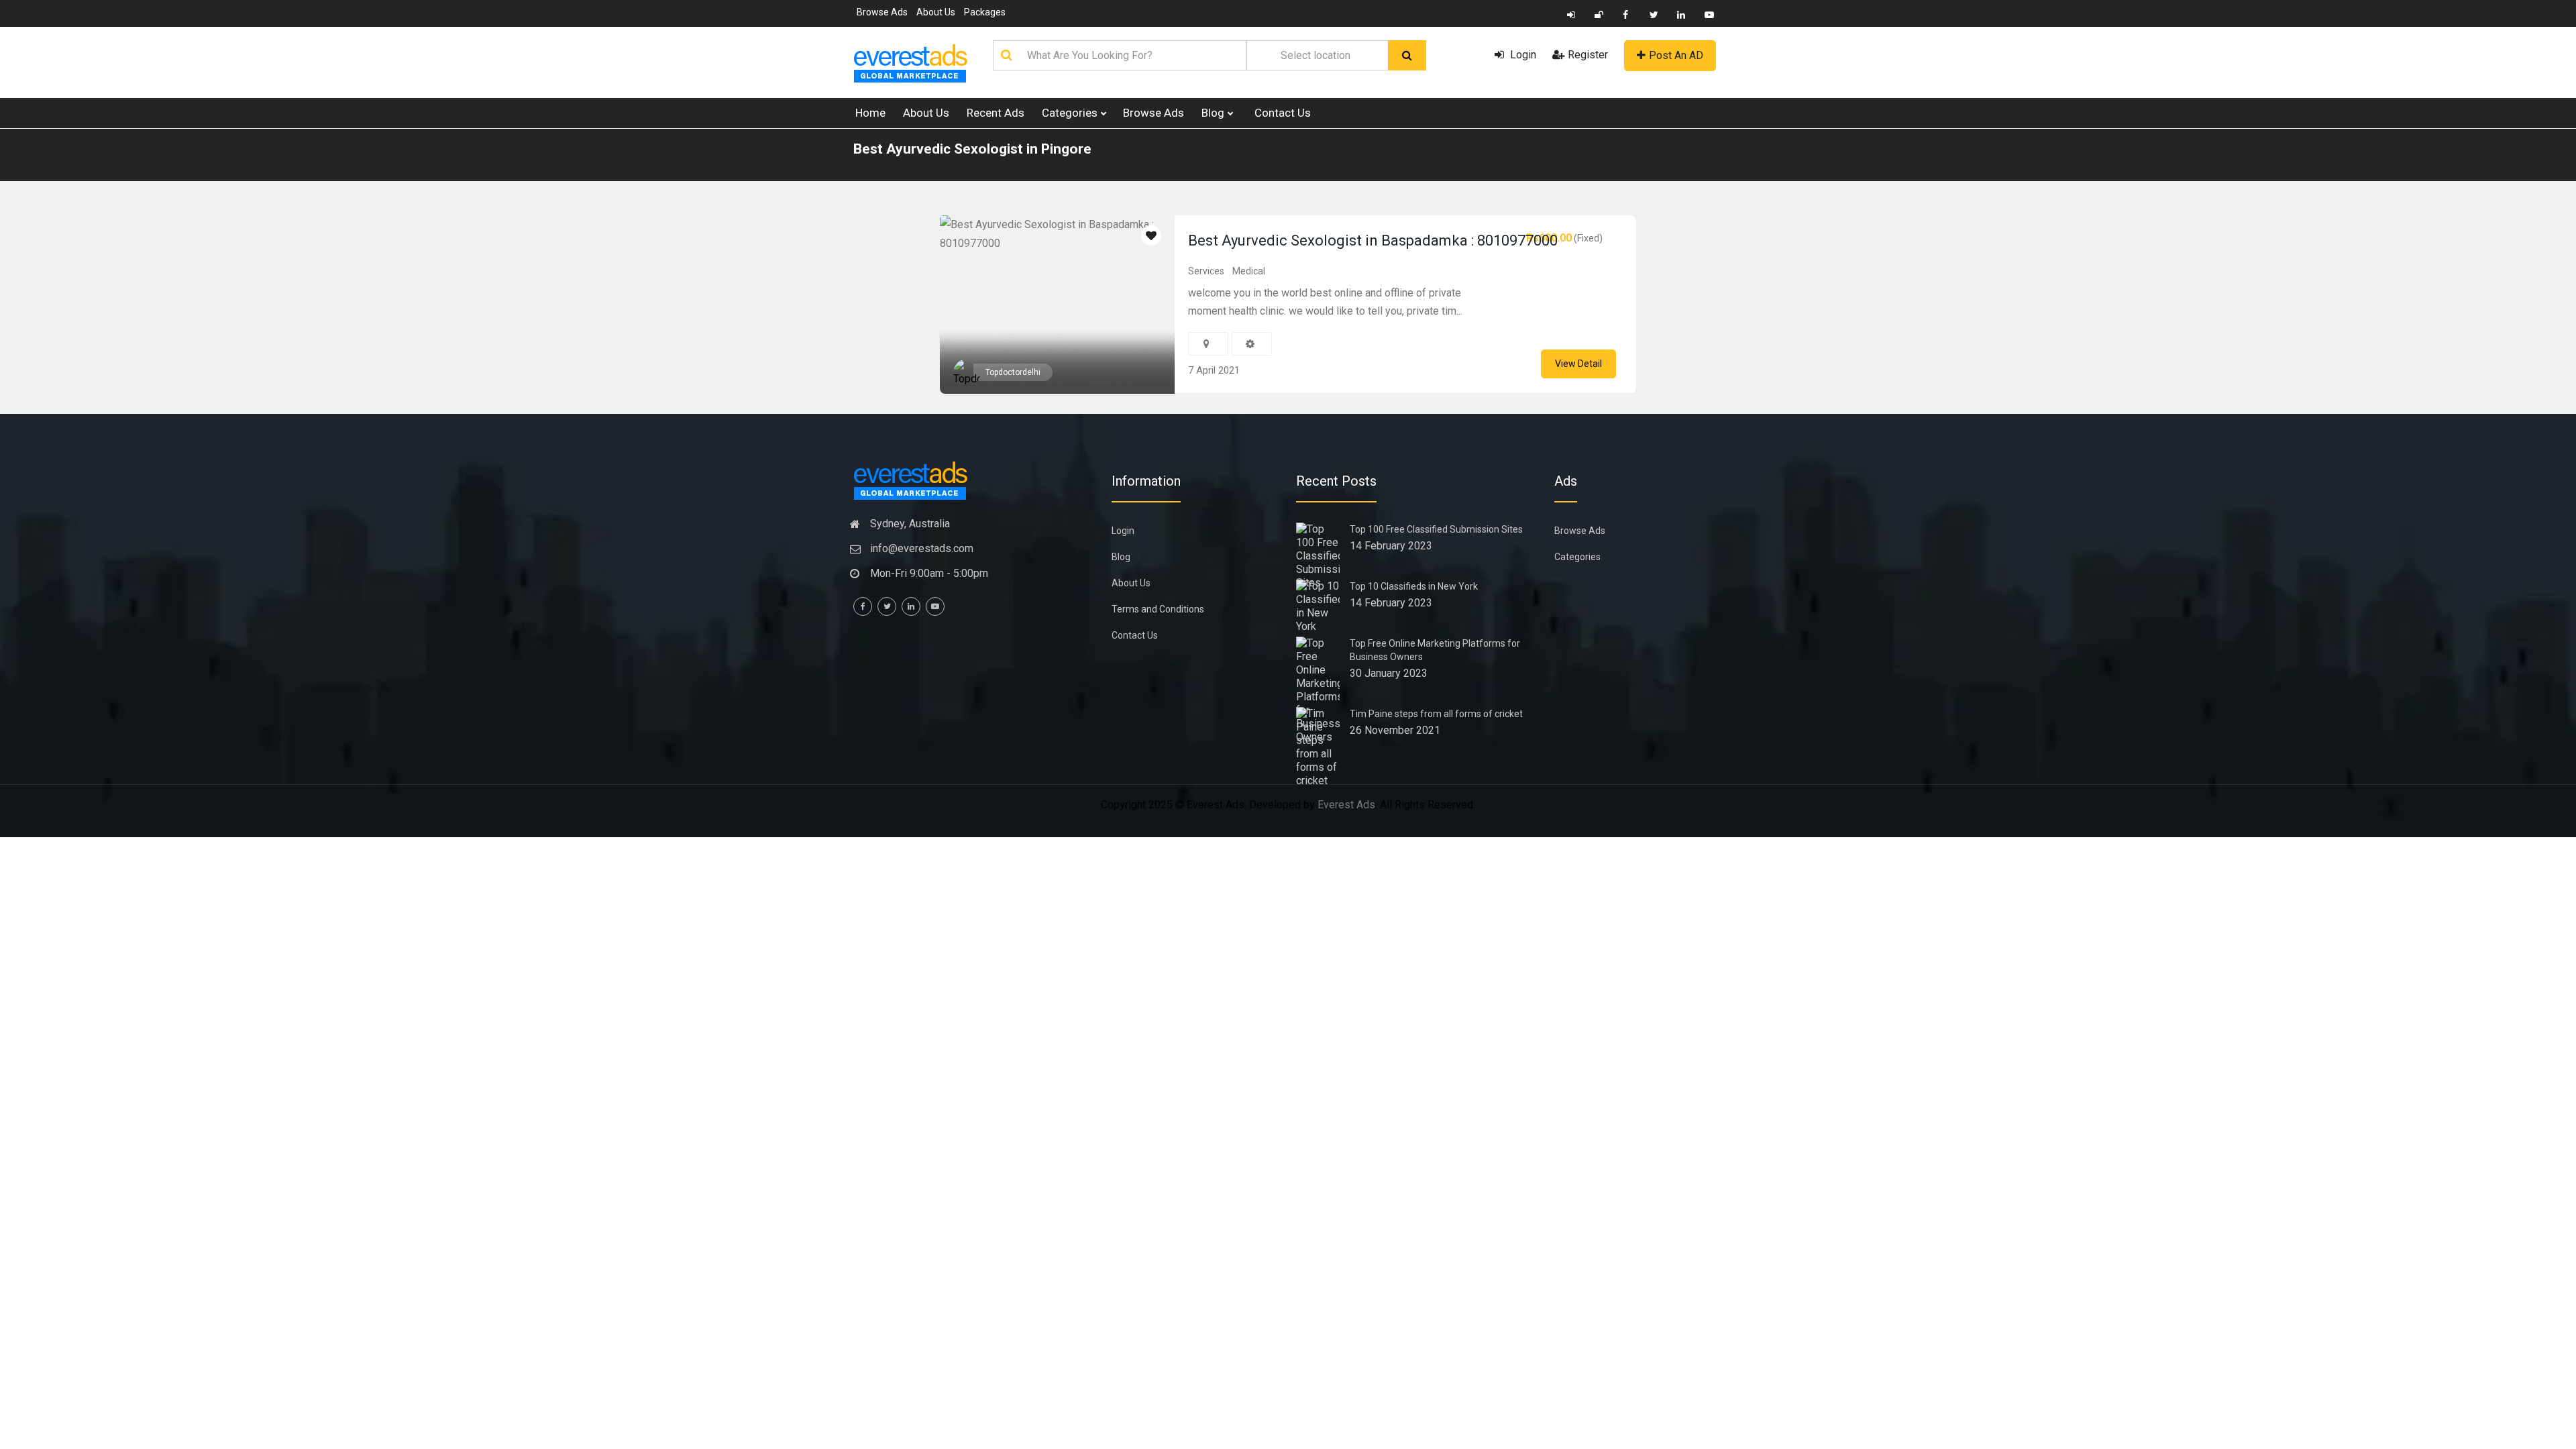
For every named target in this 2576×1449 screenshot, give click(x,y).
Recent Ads (996, 113)
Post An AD (1676, 55)
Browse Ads (882, 12)
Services (1206, 271)
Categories (1071, 113)
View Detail (1578, 364)
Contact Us (1283, 113)
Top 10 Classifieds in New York (1414, 586)
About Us (936, 12)
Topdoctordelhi (1013, 372)
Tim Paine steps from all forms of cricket (1436, 714)
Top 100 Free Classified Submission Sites (1436, 529)
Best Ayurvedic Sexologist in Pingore (972, 149)
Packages (985, 12)
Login (1522, 55)
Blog (1214, 113)
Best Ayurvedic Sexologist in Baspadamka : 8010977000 (1373, 240)
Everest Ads (1346, 805)
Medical (1249, 271)
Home (870, 113)
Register (1588, 55)
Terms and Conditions (1158, 609)
